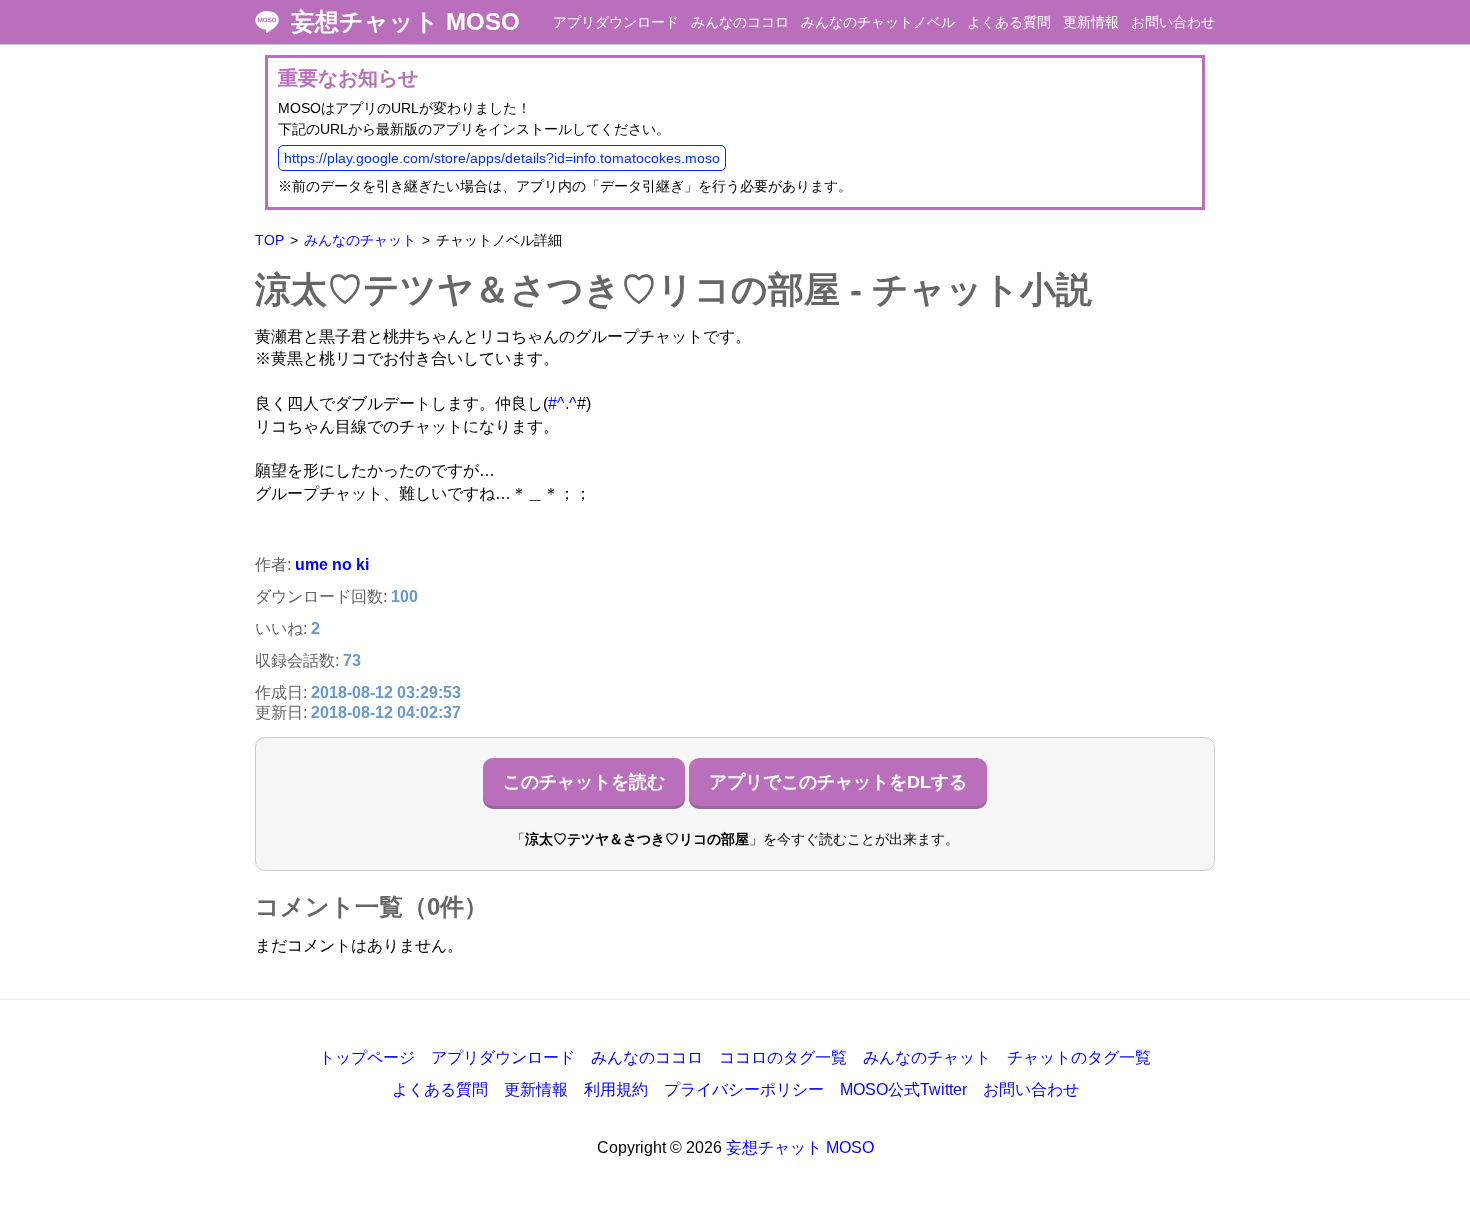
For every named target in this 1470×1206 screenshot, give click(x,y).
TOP (269, 240)
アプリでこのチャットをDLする (838, 782)
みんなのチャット (360, 240)
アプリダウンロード (616, 22)
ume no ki (332, 564)
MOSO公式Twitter (903, 1089)
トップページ (367, 1057)
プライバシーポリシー (744, 1089)
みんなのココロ (740, 22)
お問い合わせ (1173, 22)
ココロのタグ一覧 (783, 1057)
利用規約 (616, 1089)
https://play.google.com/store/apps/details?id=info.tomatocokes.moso (502, 158)
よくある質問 (1009, 22)
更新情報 (1091, 22)
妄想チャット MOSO (405, 22)
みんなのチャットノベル (878, 22)
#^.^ (562, 403)
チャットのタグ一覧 (1079, 1057)
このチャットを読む (584, 782)
